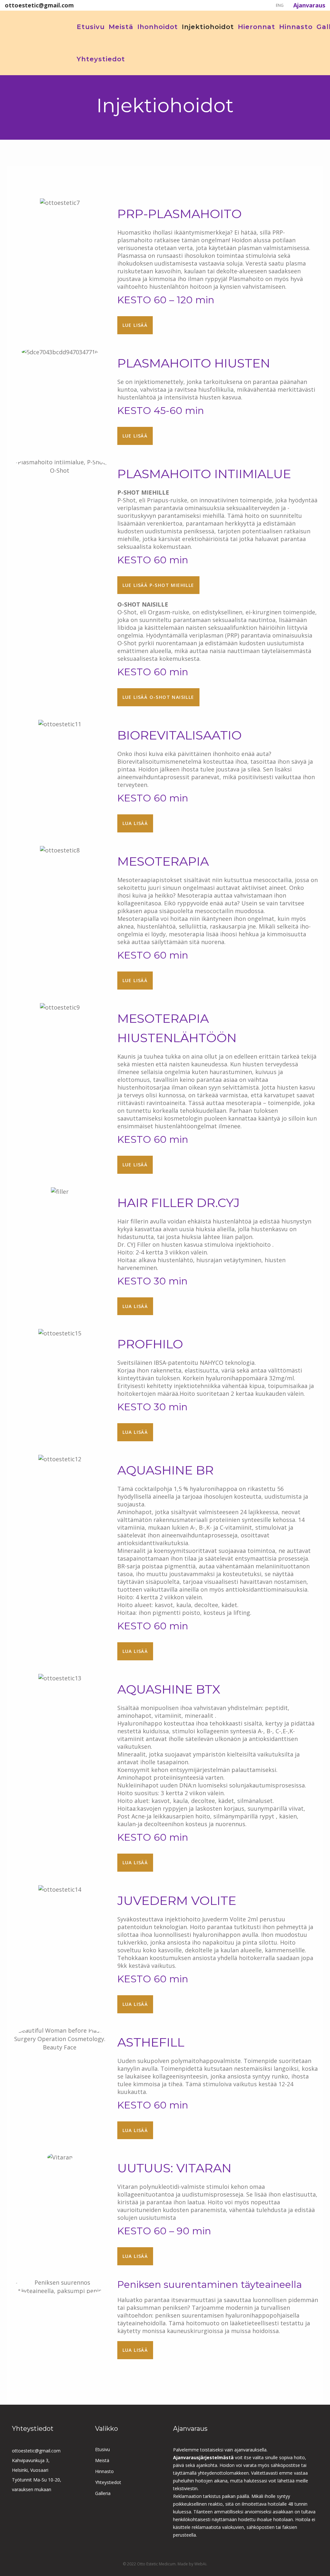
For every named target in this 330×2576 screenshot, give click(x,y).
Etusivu (102, 2449)
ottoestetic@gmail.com (36, 2451)
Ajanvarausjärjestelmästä (204, 2457)
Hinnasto (104, 2471)
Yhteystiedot (108, 2482)
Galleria (103, 2493)
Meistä (102, 2460)
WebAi (200, 2564)
